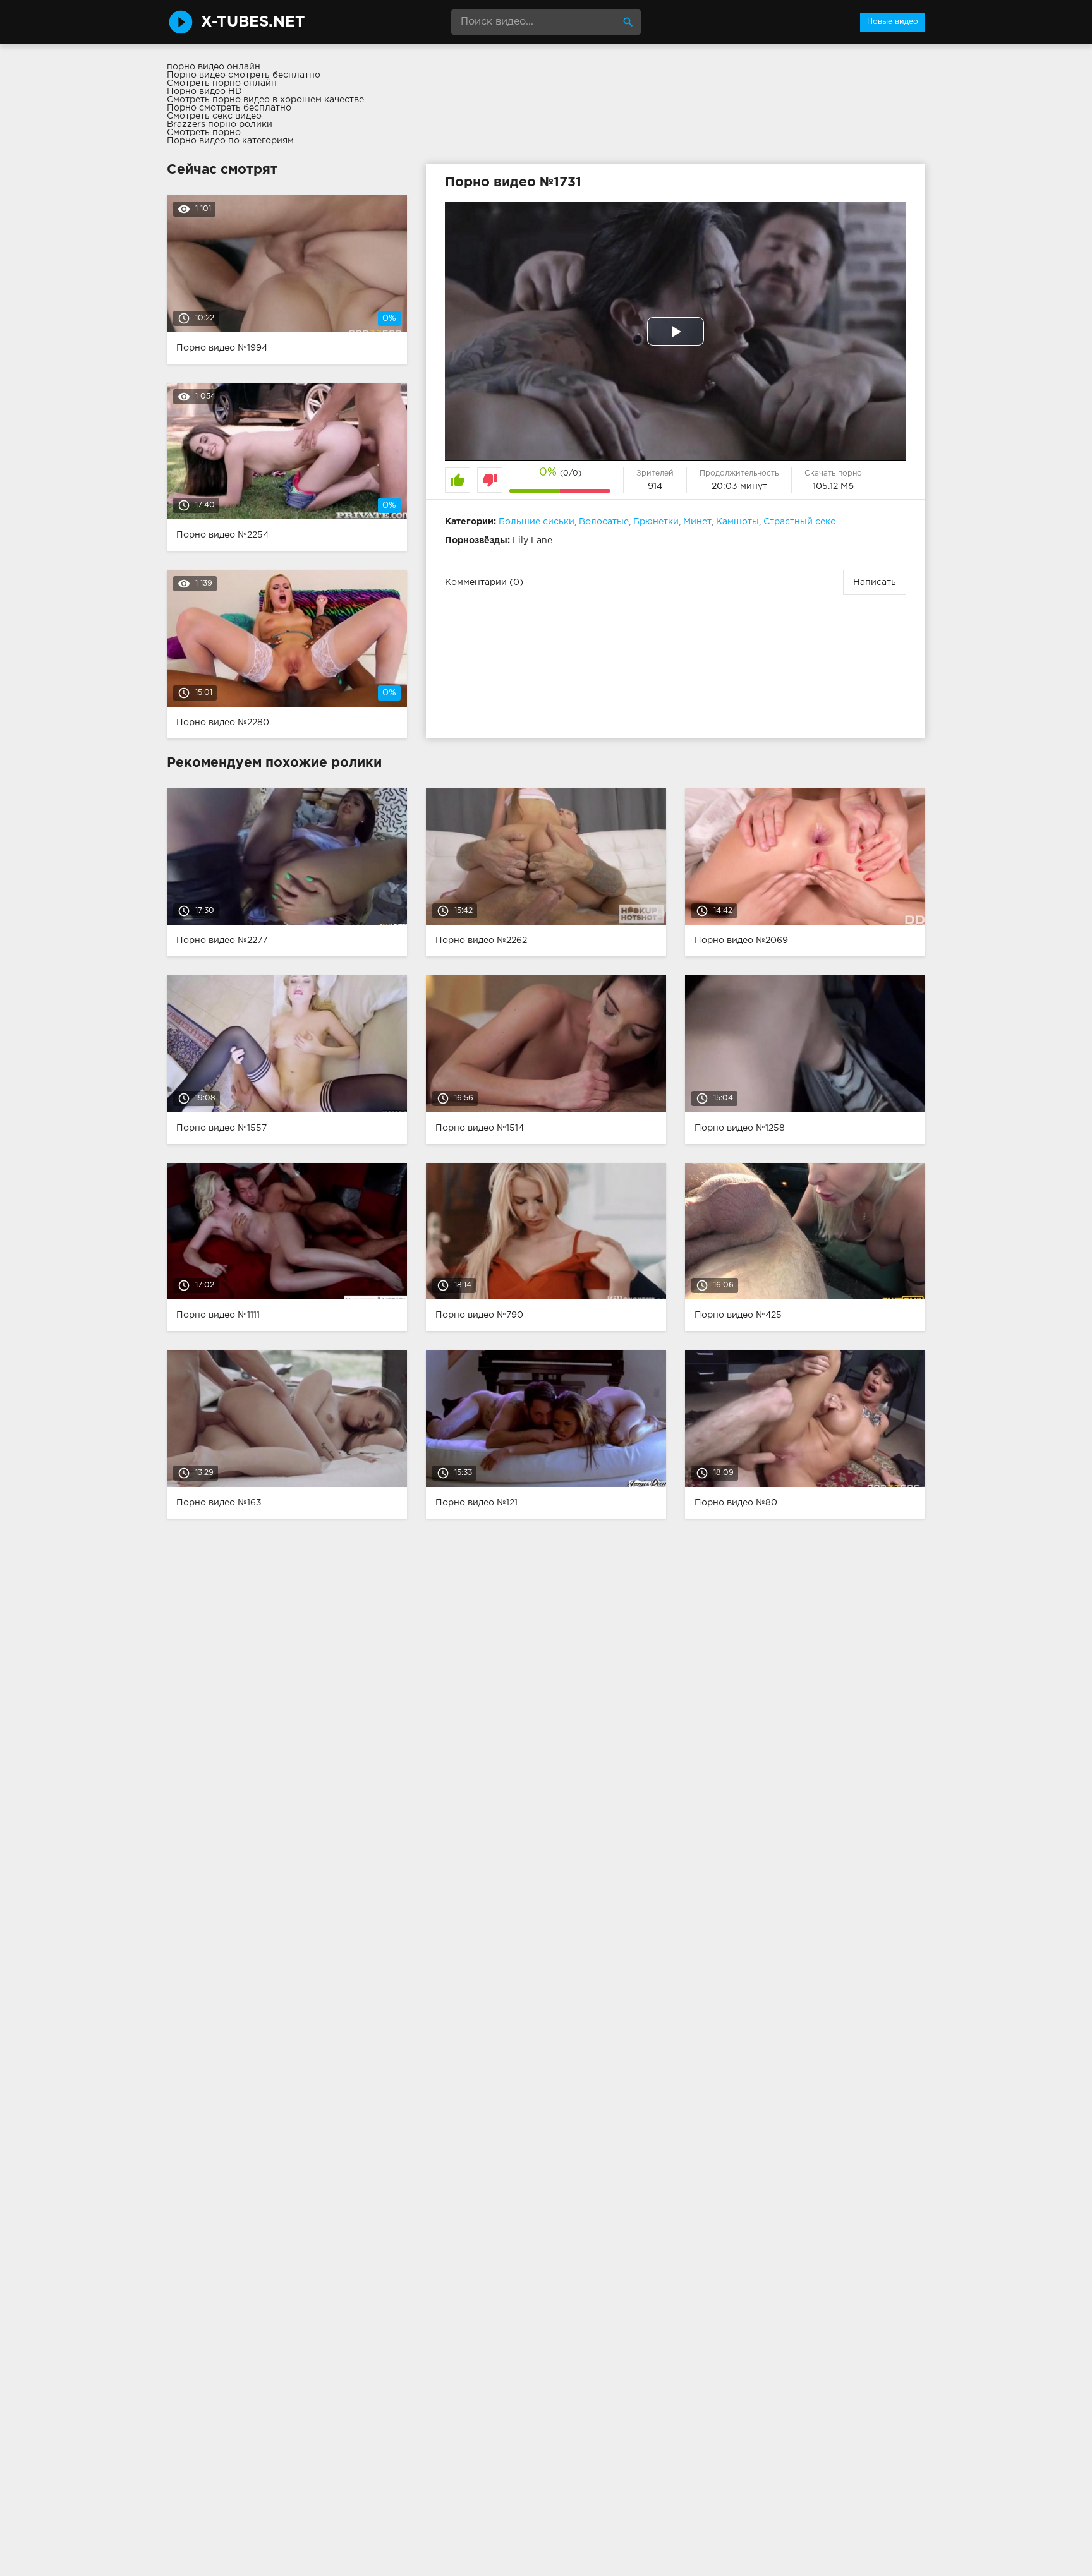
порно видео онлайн (214, 67)
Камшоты (737, 522)
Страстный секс (799, 522)
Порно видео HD (204, 92)
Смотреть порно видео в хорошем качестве (265, 100)
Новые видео (893, 22)
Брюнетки (656, 522)
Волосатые (604, 522)
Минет (697, 522)
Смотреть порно (204, 133)
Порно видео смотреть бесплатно (244, 75)
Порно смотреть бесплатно (229, 108)
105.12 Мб (833, 486)
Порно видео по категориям (230, 141)
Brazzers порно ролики (220, 124)
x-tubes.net (253, 22)
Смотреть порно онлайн (222, 83)
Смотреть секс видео (214, 116)
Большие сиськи (537, 522)
